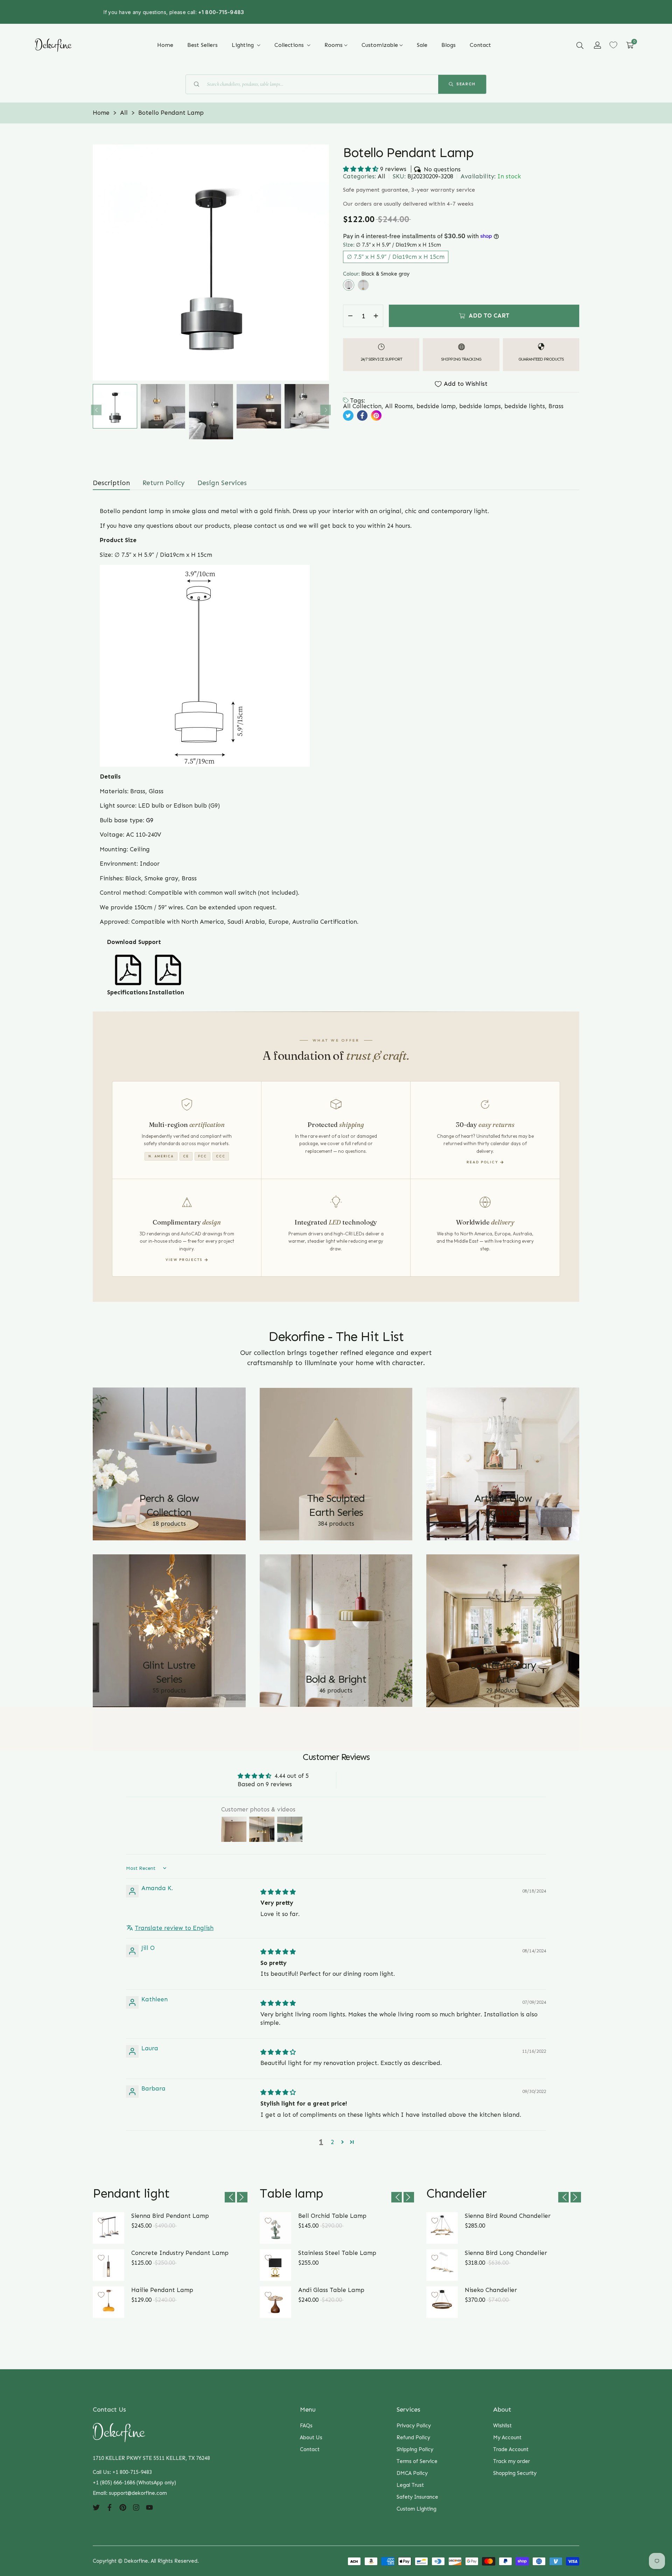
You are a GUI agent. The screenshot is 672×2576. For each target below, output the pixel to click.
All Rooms (399, 406)
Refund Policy (413, 2437)
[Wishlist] (613, 45)
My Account (507, 2437)
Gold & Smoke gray (363, 285)
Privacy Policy (414, 2426)
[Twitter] (96, 2507)
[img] (278, 1892)
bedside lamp (436, 406)
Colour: (376, 274)
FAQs (306, 2426)
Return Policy (164, 483)
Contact (310, 2449)
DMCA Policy (412, 2473)
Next (325, 410)
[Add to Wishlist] (101, 2221)
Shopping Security (515, 2473)
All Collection (362, 406)
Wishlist (502, 2426)
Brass (556, 406)
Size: (392, 245)
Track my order (512, 2461)
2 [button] (332, 2142)
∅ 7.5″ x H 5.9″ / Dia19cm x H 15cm (396, 256)
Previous (96, 410)
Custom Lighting (416, 2509)
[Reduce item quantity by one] (350, 316)
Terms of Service (417, 2461)
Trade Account (511, 2449)
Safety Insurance (417, 2497)
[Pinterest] (123, 2507)
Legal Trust (410, 2485)
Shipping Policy (415, 2449)
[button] (580, 45)
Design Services (222, 483)
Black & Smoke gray (349, 285)
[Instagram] (136, 2507)
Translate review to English (174, 1928)
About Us (311, 2437)
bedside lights (525, 406)
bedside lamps (480, 406)
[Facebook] (110, 2507)
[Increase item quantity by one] (376, 316)
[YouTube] (149, 2507)
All (381, 176)
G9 (150, 820)
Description (111, 483)
